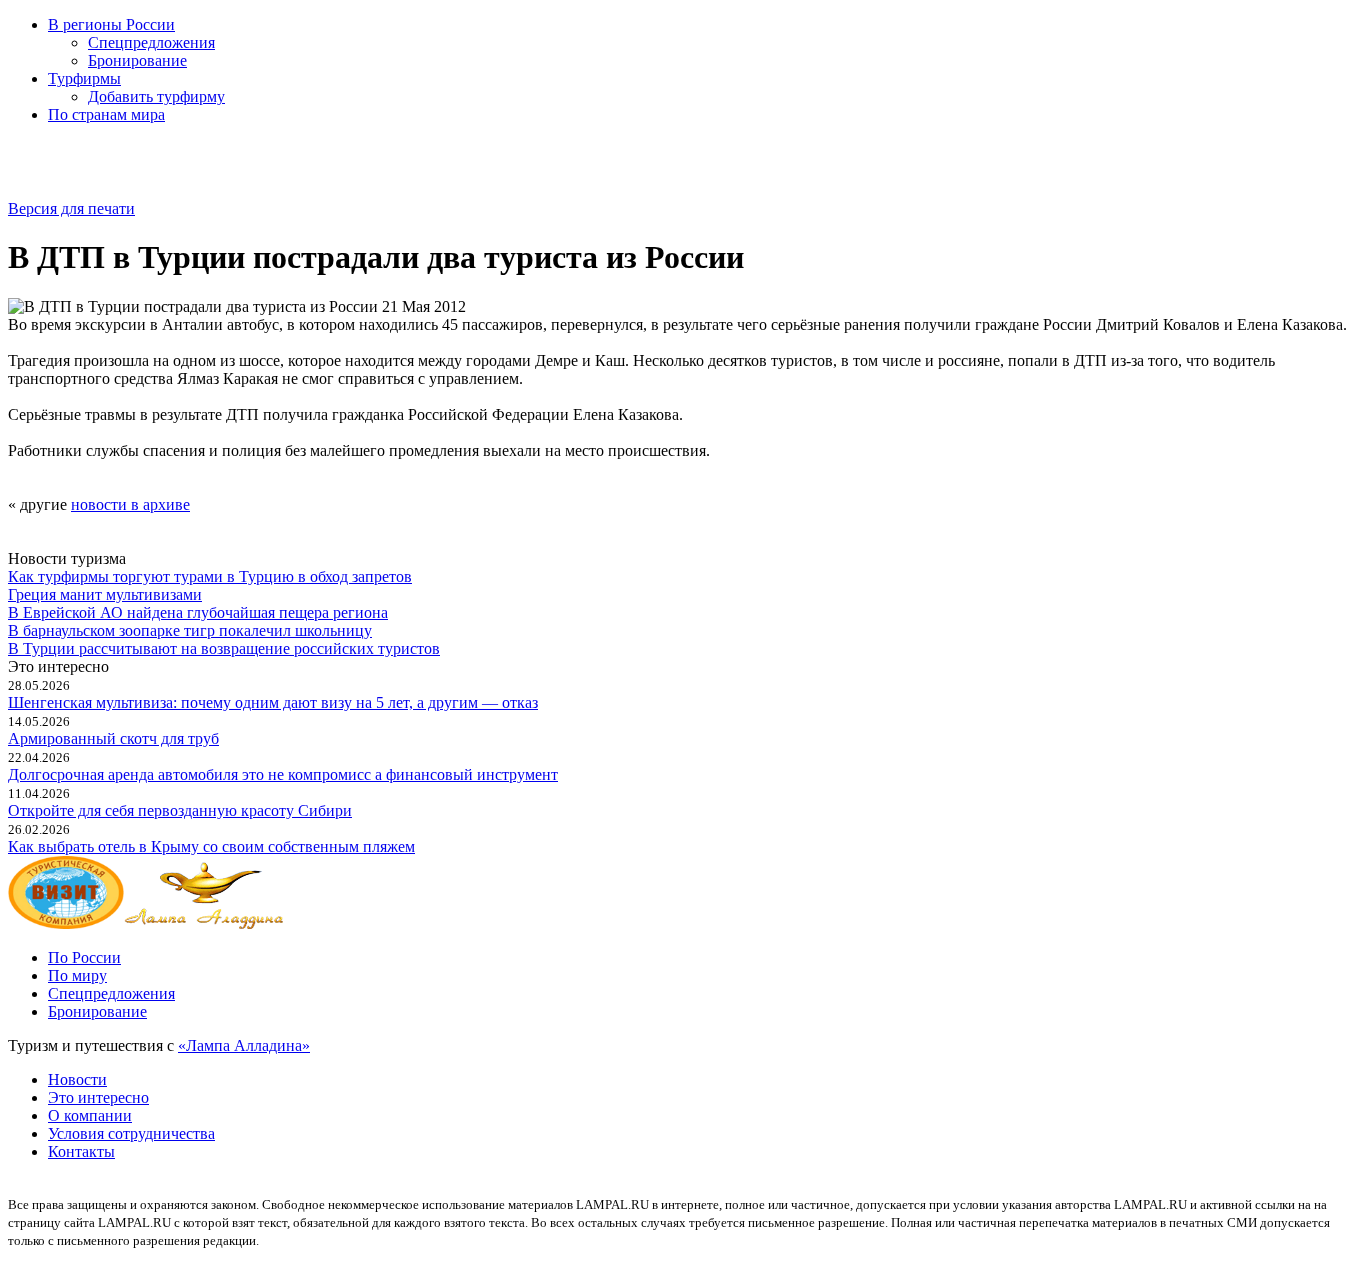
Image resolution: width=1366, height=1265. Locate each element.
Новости (77, 1079)
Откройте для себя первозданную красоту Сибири (180, 810)
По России (84, 957)
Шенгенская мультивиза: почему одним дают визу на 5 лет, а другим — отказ (273, 702)
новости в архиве (130, 504)
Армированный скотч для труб (113, 738)
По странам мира (106, 114)
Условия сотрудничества (131, 1133)
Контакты (81, 1151)
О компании (90, 1115)
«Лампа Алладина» (244, 1045)
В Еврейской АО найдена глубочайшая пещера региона (198, 612)
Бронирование (137, 60)
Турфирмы (84, 78)
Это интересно (98, 1097)
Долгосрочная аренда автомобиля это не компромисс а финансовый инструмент (283, 774)
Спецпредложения (151, 42)
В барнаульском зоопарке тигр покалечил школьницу (190, 630)
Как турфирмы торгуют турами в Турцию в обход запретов (210, 576)
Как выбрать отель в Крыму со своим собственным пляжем (211, 846)
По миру (77, 975)
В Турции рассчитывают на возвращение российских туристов (224, 648)
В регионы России (111, 24)
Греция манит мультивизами (105, 594)
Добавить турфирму (156, 96)
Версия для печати (71, 208)
